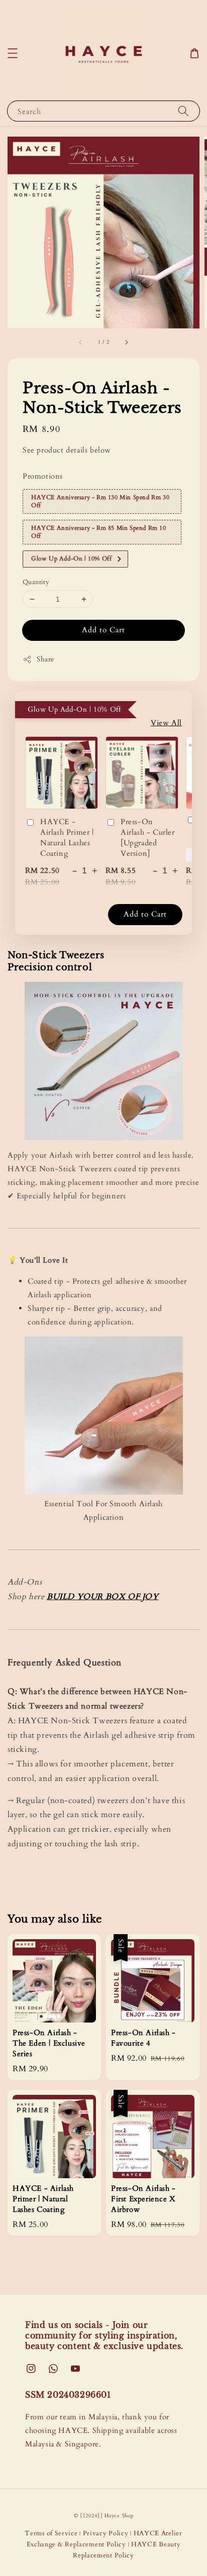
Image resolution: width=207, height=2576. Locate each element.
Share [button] (45, 659)
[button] (13, 53)
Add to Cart (103, 630)
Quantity (36, 582)
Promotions (43, 476)
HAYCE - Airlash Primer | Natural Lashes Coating (67, 837)
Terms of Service (51, 2533)
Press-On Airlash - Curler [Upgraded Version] (148, 837)
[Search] (183, 111)
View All (166, 723)
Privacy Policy (106, 2533)
